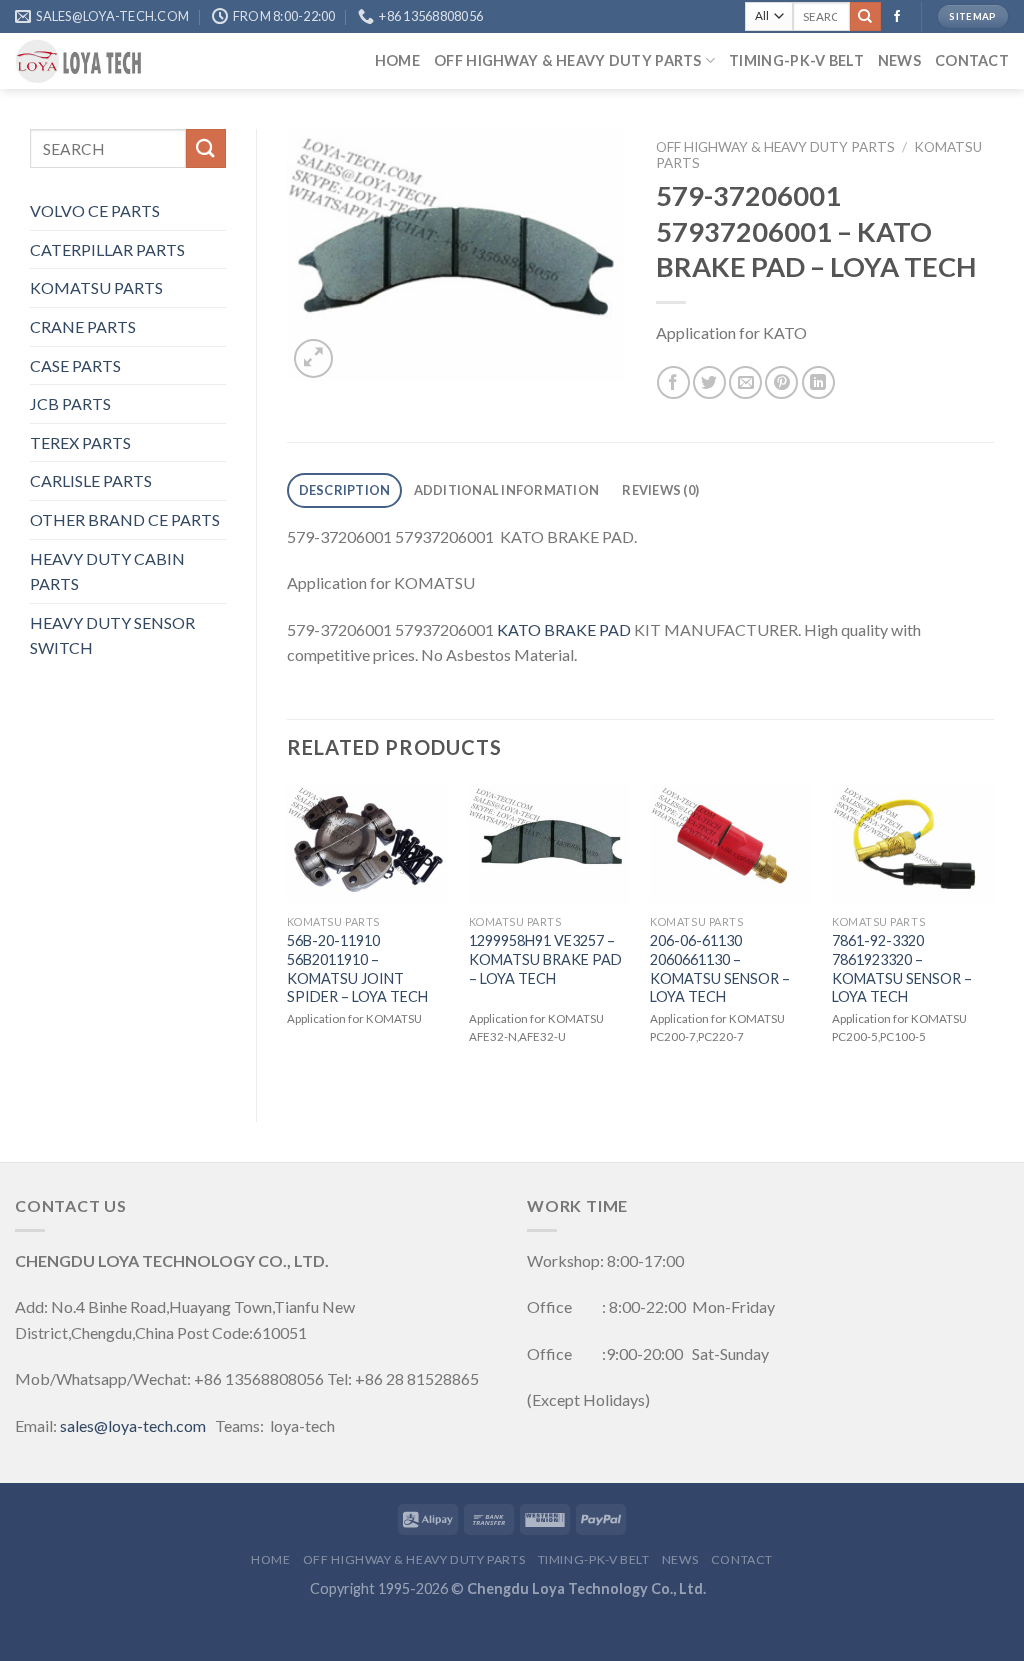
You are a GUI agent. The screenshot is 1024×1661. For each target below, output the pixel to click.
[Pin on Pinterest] (781, 382)
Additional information (507, 490)
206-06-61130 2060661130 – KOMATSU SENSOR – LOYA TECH (720, 968)
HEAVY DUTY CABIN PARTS (107, 571)
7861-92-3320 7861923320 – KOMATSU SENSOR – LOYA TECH (902, 968)
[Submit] (865, 17)
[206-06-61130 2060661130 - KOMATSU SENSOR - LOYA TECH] (731, 845)
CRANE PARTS (83, 326)
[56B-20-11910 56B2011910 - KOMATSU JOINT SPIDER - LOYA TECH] (368, 845)
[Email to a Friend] (745, 382)
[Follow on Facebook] (897, 17)
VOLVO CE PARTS (95, 210)
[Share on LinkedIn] (818, 382)
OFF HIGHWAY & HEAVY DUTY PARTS (568, 60)
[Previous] (288, 936)
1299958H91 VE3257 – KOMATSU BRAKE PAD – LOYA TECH (545, 959)
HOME (397, 60)
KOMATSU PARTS (96, 287)
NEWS (899, 60)
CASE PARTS (75, 365)
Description (345, 490)
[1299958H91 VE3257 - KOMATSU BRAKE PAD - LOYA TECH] (550, 845)
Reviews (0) (660, 490)
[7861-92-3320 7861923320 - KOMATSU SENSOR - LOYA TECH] (913, 845)
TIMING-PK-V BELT (796, 60)
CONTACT (972, 60)
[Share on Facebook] (673, 382)
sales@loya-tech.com (133, 1425)
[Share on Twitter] (709, 382)
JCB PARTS (70, 403)
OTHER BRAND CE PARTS (125, 519)
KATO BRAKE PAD (564, 629)
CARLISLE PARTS (91, 480)
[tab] (344, 490)
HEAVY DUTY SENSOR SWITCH (112, 635)
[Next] (993, 936)
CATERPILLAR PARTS (107, 249)
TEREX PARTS (80, 442)
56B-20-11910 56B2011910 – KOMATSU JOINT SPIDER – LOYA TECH (357, 968)
